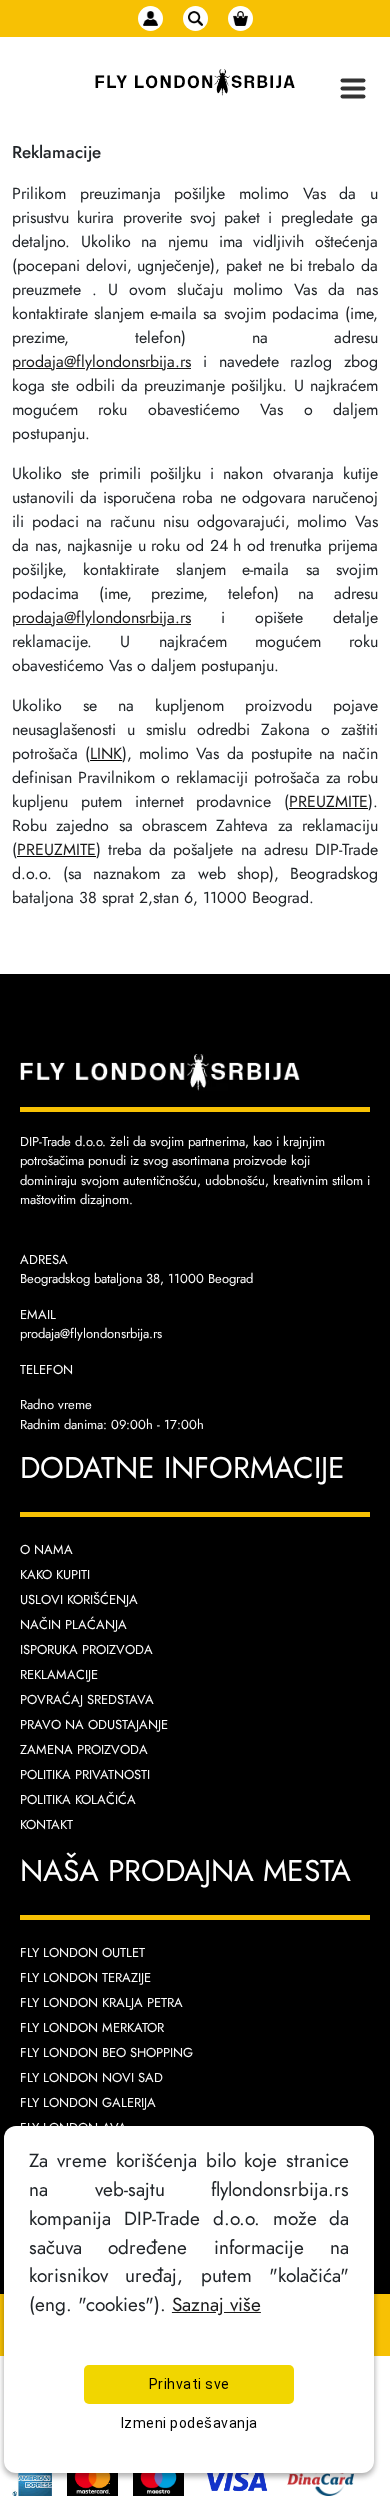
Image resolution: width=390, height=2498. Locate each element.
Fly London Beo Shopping (106, 2052)
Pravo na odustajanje (94, 1724)
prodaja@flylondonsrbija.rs (101, 361)
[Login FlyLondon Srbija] (150, 18)
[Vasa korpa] (240, 18)
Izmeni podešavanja (189, 2423)
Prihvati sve (189, 2384)
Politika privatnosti (85, 1774)
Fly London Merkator (92, 2027)
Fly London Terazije (85, 1977)
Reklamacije (59, 1674)
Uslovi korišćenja (79, 1599)
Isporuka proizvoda (86, 1649)
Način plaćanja (73, 1624)
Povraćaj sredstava (87, 1699)
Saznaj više (216, 2304)
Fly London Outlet (82, 1952)
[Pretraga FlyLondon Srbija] (195, 18)
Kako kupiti (55, 1574)
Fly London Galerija (88, 2102)
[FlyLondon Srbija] (195, 82)
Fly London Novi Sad (91, 2077)
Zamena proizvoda (84, 1749)
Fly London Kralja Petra (101, 2002)
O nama (46, 1549)
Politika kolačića (78, 1799)
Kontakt (46, 1824)
